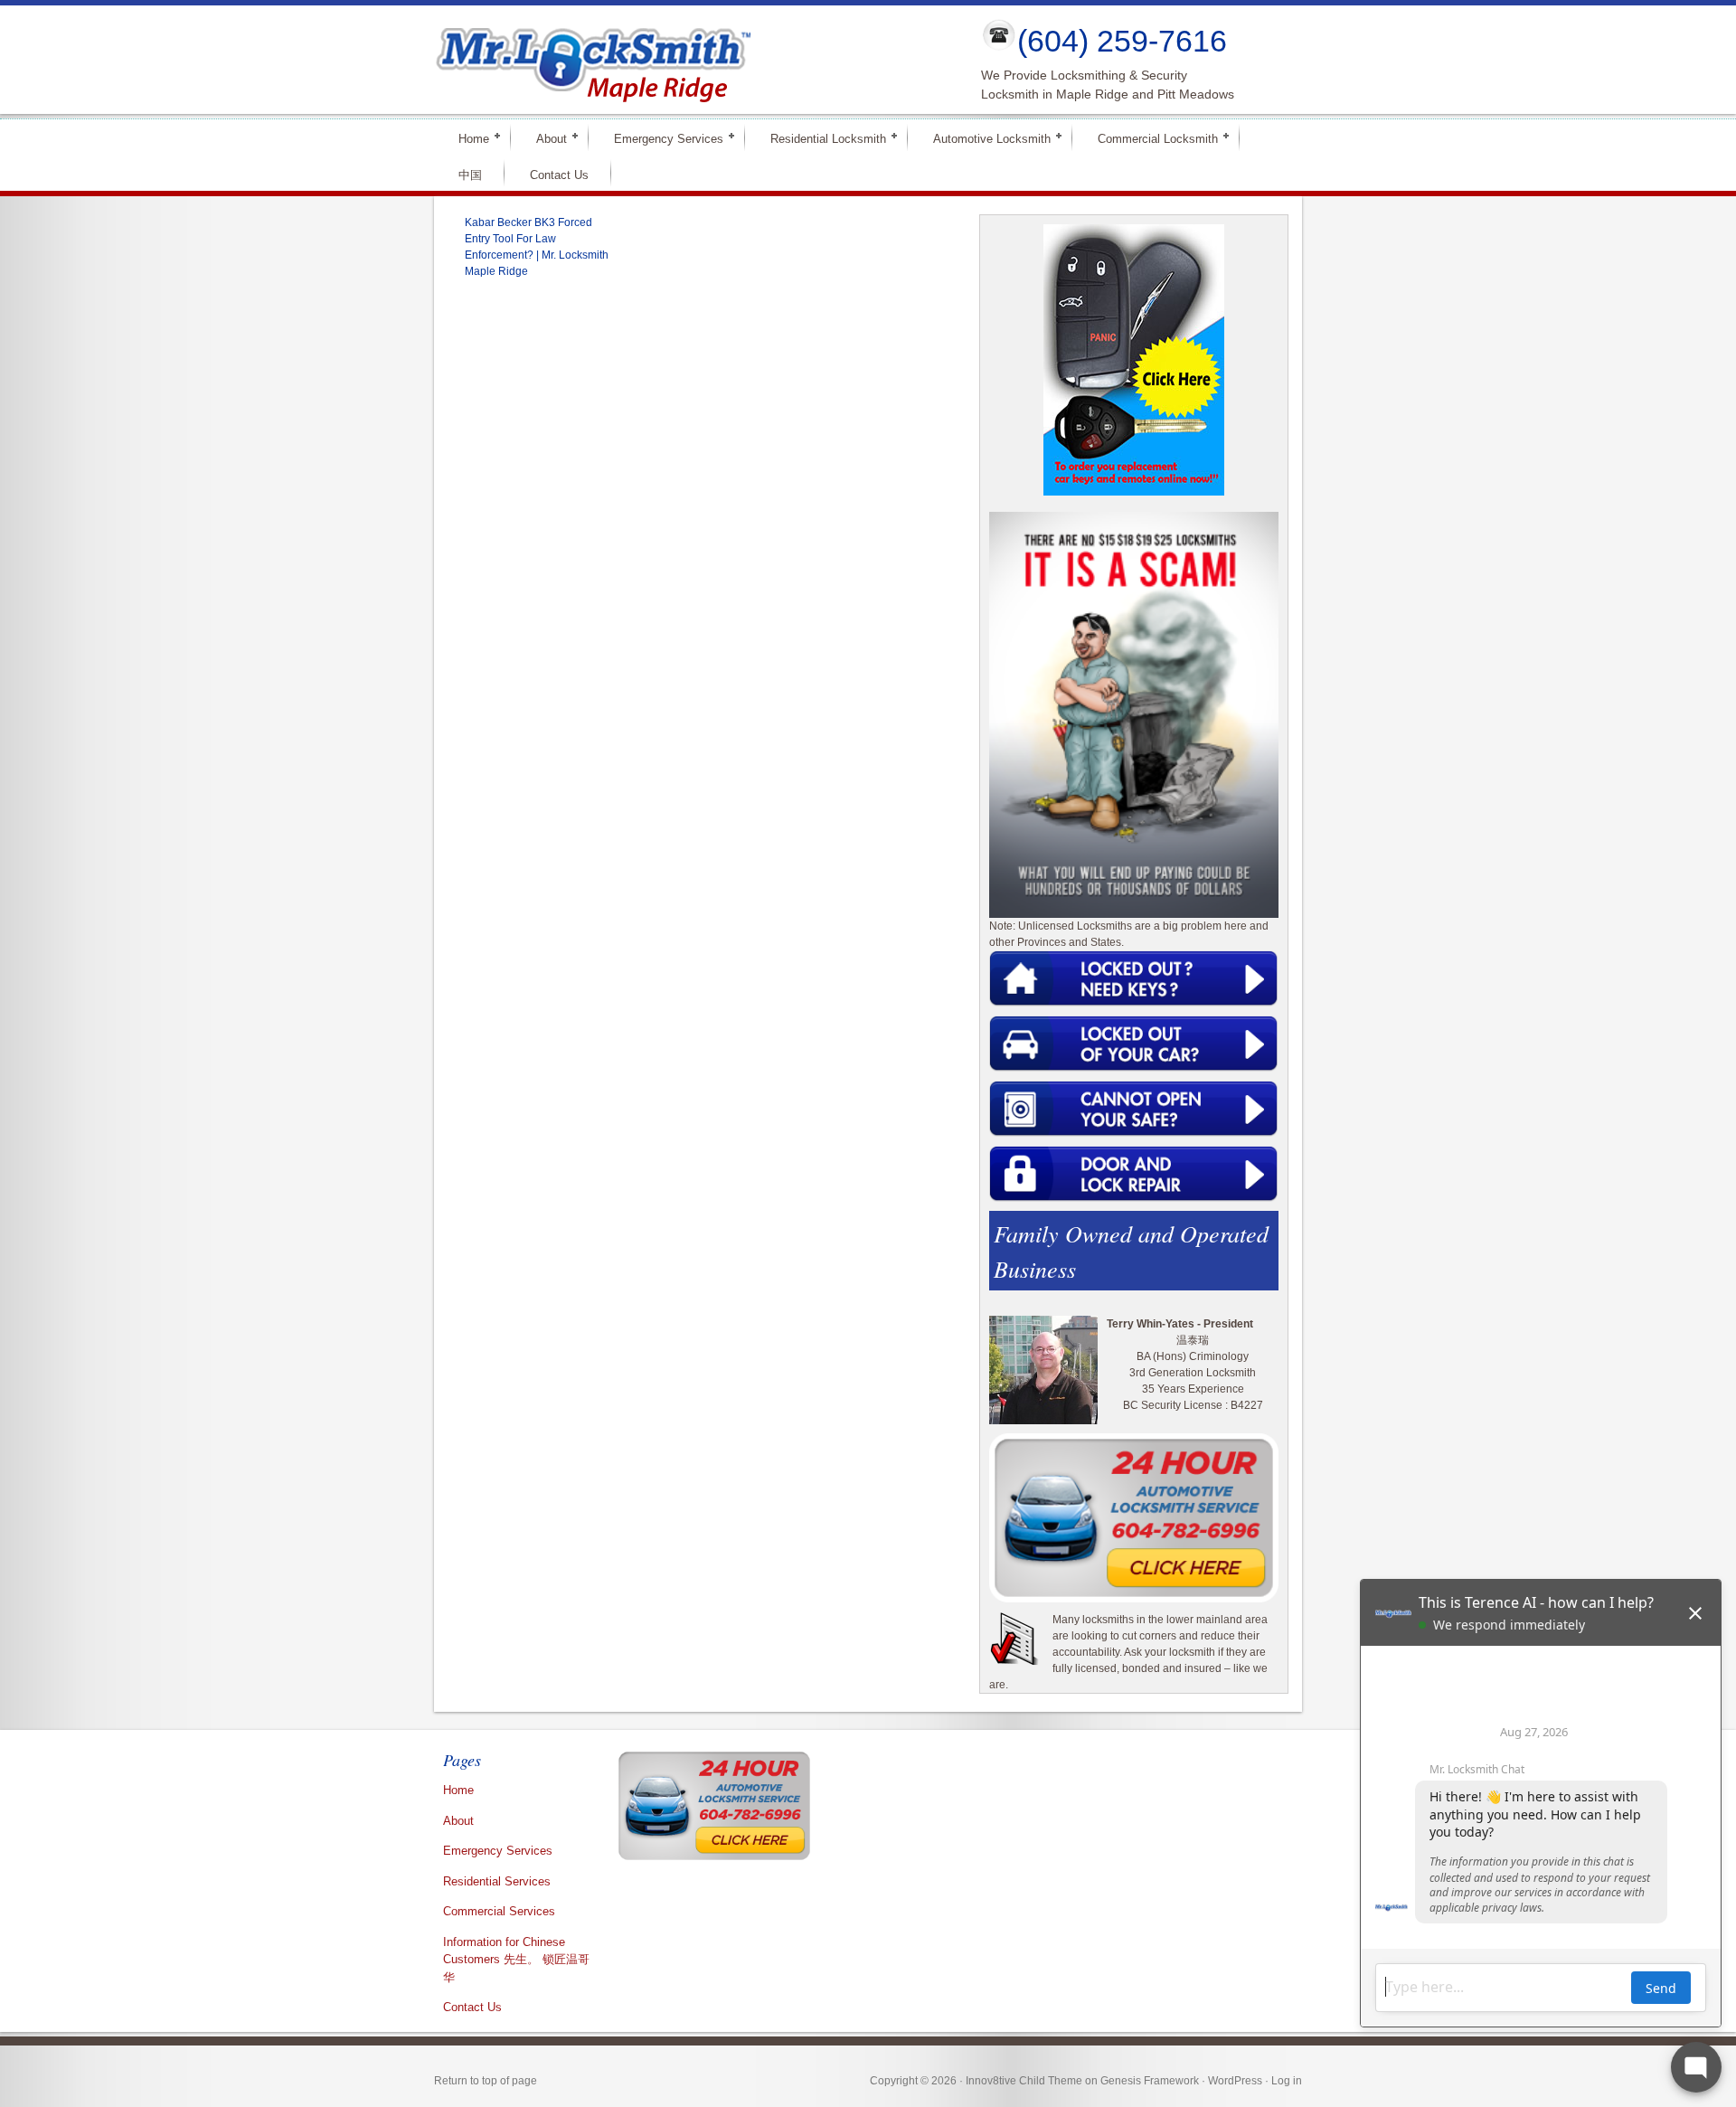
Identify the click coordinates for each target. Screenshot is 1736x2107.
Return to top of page (486, 2081)
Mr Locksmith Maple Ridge (693, 60)
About (544, 138)
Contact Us (559, 175)
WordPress (1235, 2081)
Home (466, 138)
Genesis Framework (1150, 2081)
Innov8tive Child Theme (1024, 2081)
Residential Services (497, 1881)
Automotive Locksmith (984, 138)
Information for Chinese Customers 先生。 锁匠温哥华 (516, 1960)
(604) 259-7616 (1122, 41)
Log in (1287, 2081)
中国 (470, 175)
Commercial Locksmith (1150, 138)
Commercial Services (499, 1911)
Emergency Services (661, 138)
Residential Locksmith (821, 138)
